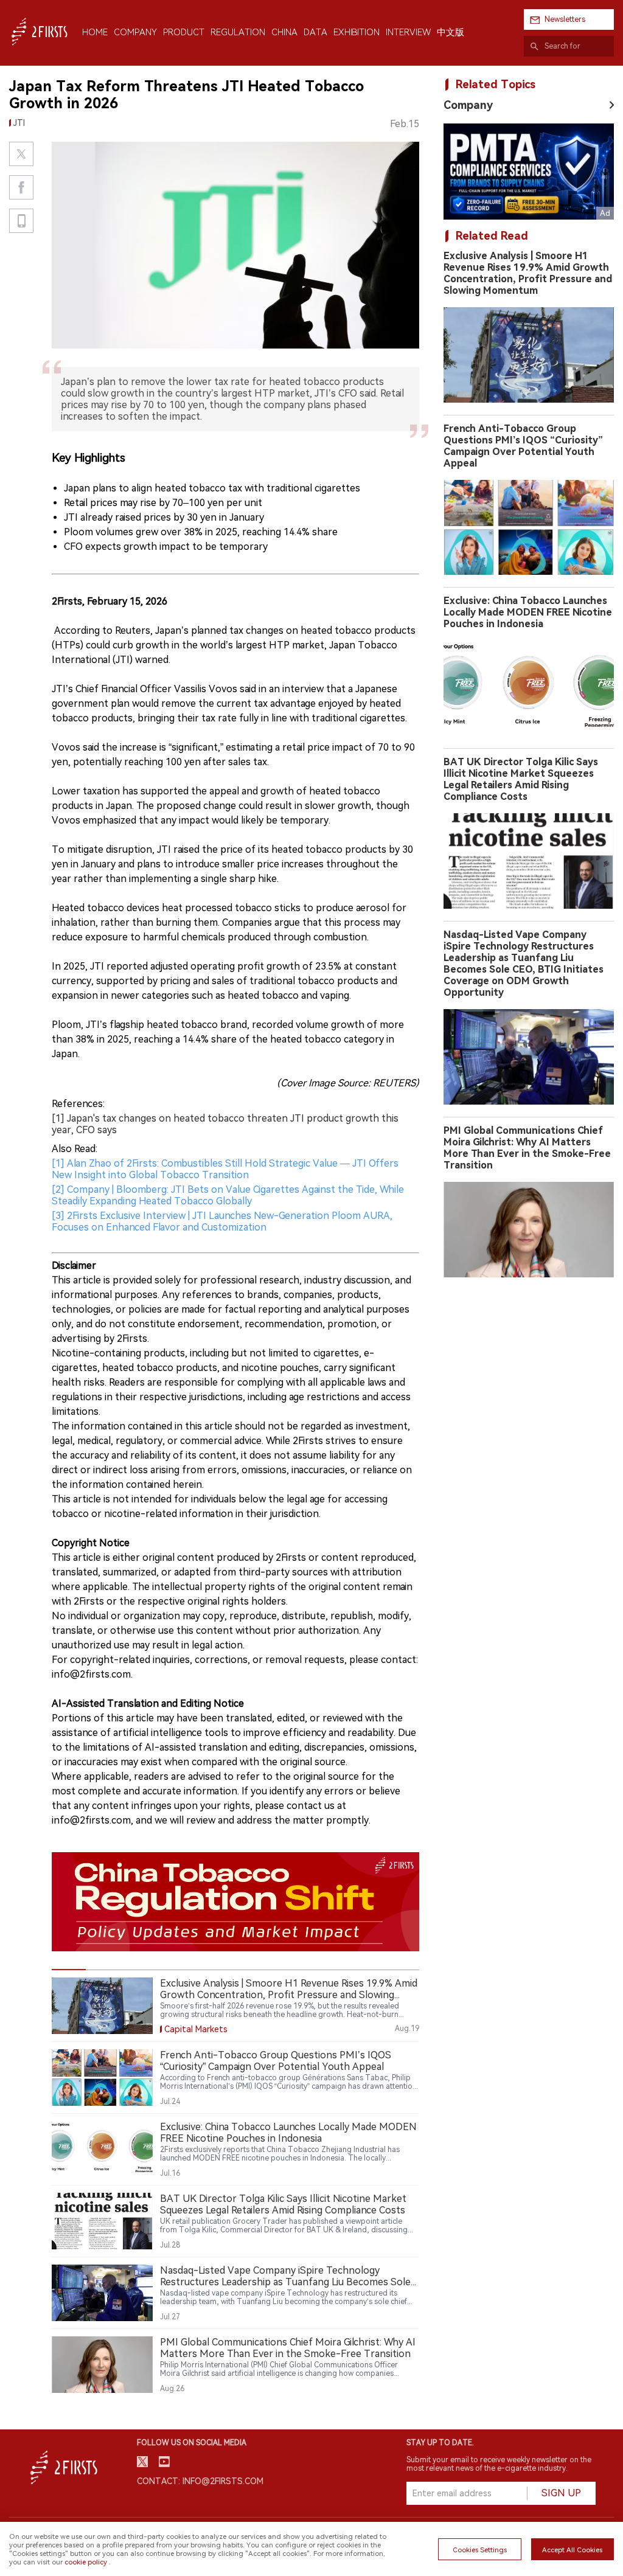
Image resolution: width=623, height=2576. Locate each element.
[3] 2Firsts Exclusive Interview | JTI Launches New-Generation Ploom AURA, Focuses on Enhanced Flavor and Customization (222, 1221)
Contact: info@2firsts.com (200, 2481)
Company (468, 105)
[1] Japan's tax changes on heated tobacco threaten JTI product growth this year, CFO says (225, 1124)
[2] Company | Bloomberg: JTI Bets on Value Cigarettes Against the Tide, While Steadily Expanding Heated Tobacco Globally (228, 1195)
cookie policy (86, 2562)
